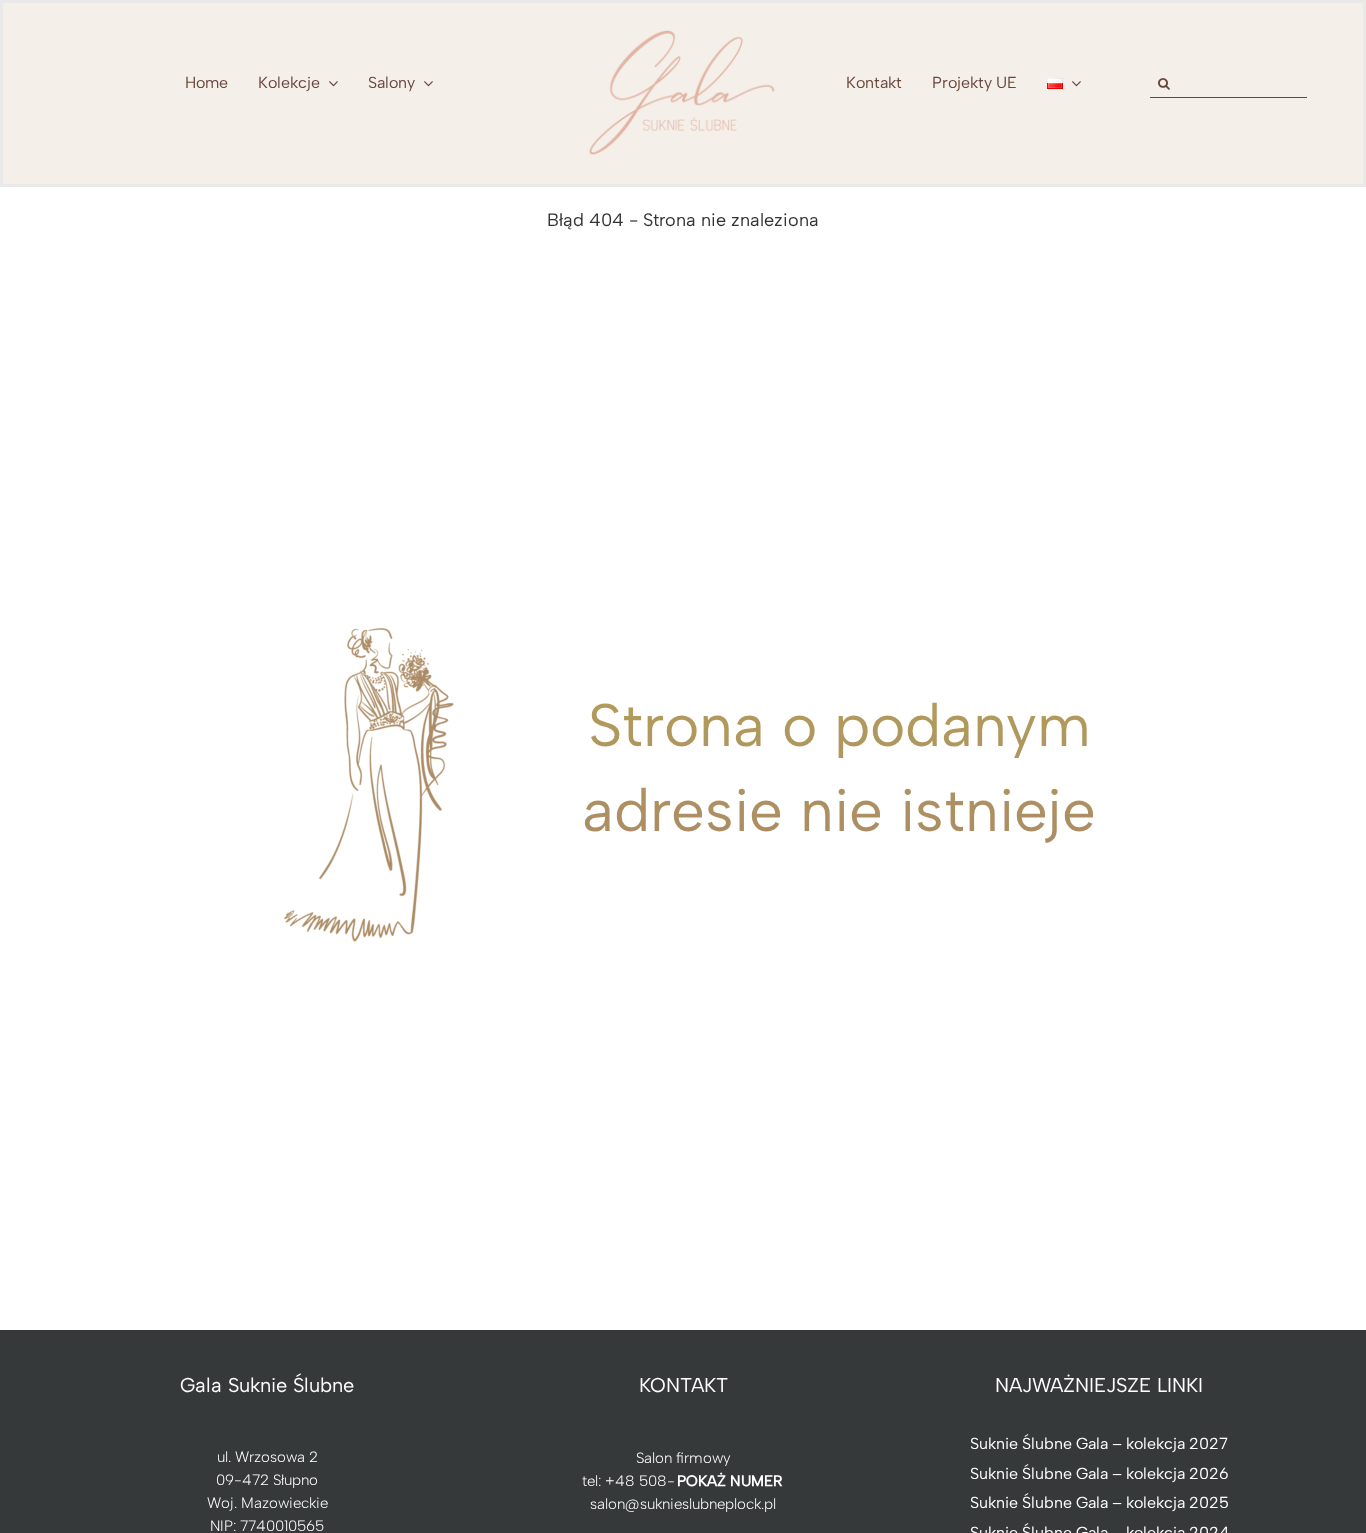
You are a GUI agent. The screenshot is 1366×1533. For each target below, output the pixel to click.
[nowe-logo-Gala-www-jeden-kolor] (683, 30)
